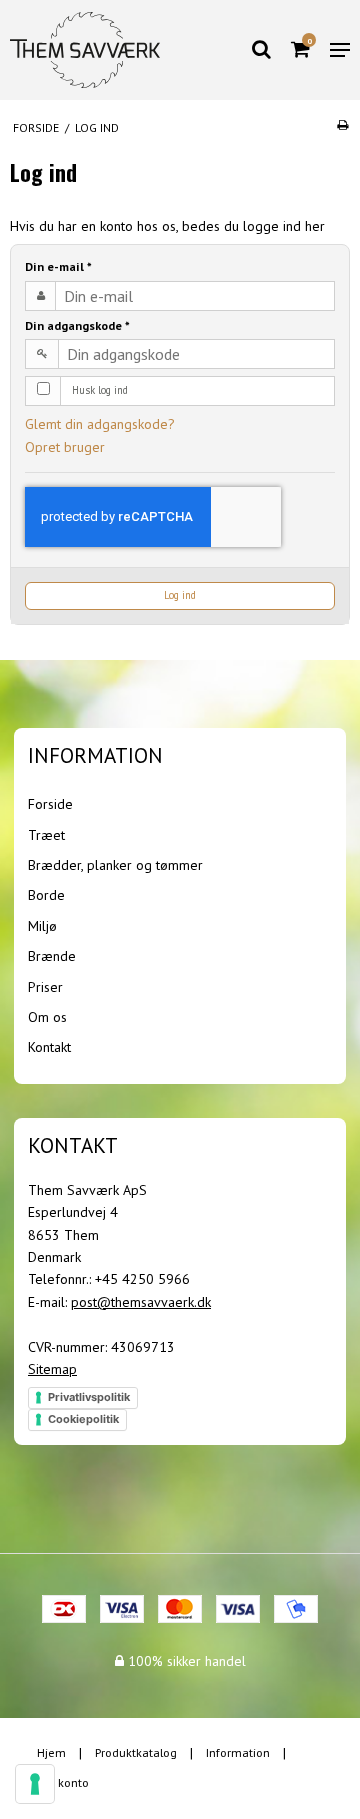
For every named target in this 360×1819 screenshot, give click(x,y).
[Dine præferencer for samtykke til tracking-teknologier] (35, 1784)
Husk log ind (100, 390)
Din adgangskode (77, 325)
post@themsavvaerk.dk (141, 1302)
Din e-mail (58, 266)
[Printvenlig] (342, 124)
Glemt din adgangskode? (100, 424)
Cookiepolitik (83, 1419)
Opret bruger (65, 447)
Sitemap (52, 1369)
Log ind (180, 595)
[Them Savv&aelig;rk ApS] (85, 50)
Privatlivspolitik (89, 1397)
